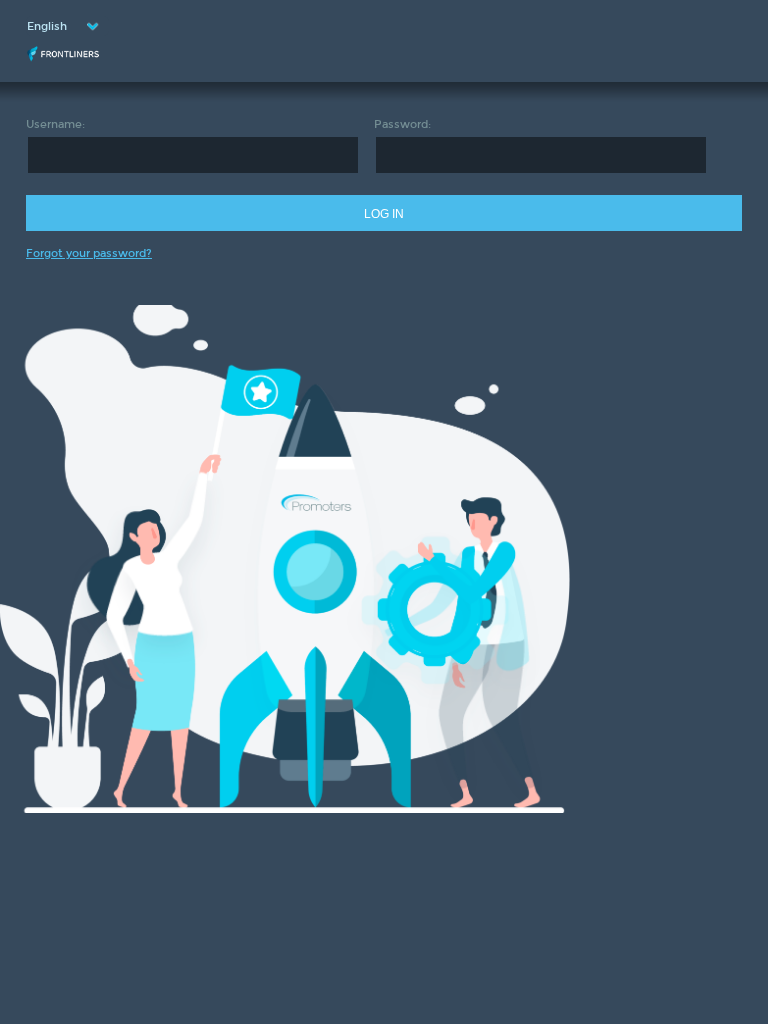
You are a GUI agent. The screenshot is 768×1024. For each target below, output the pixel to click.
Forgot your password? (89, 253)
